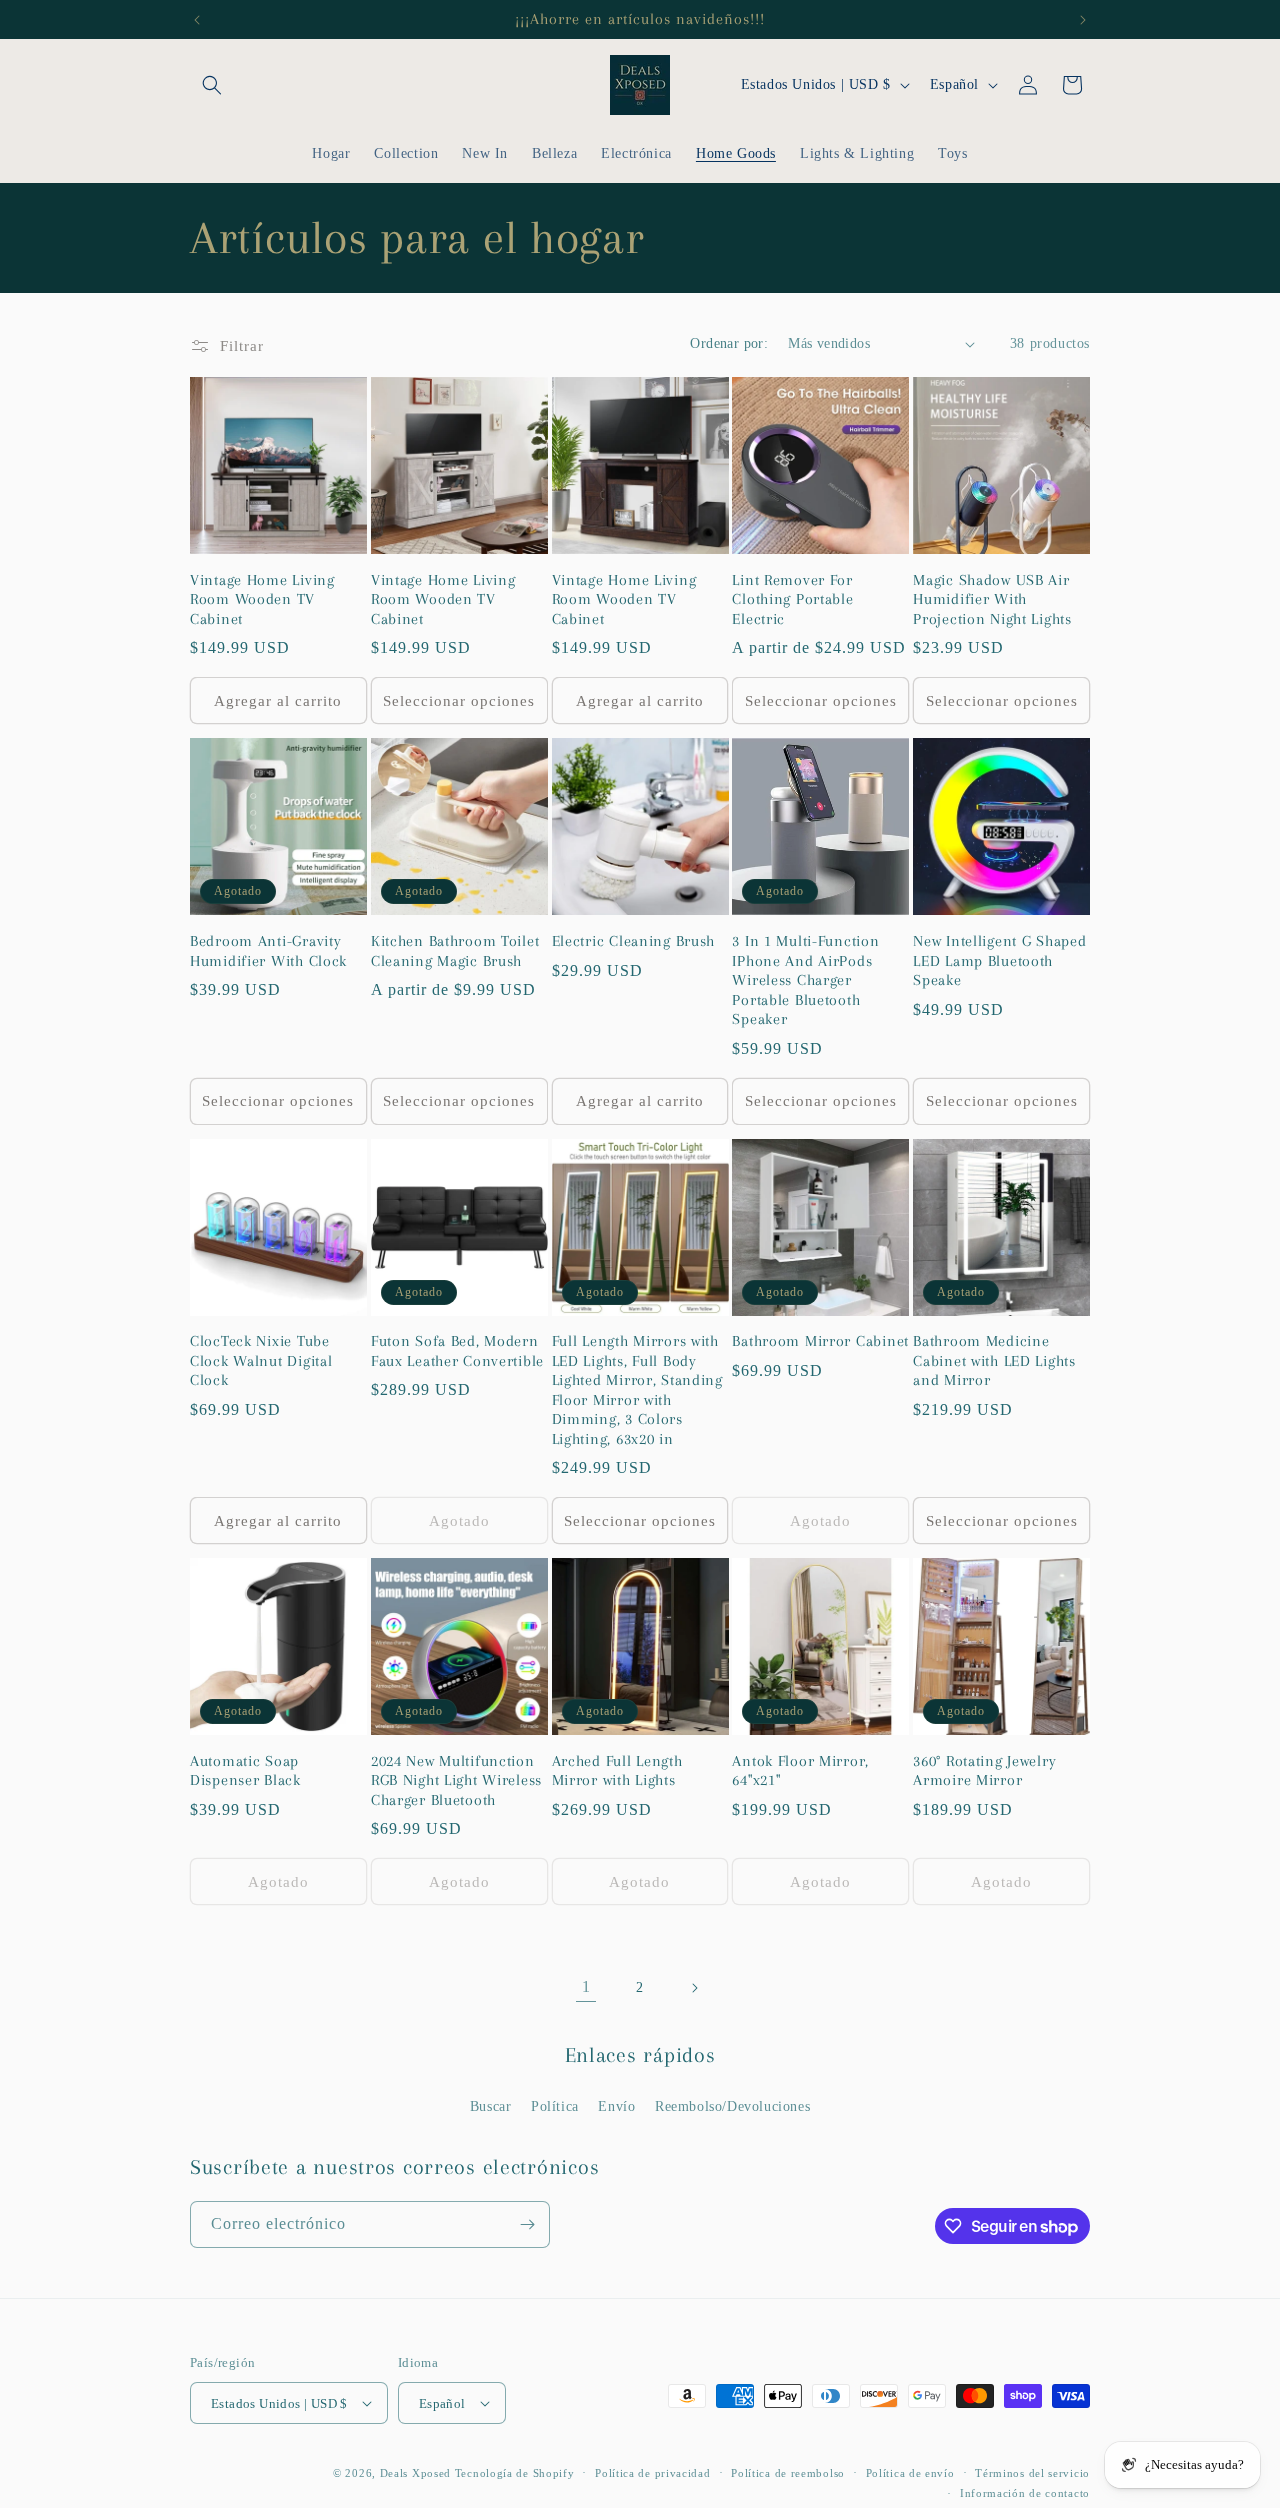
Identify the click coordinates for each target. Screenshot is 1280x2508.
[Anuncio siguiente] (1083, 20)
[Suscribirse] (527, 2224)
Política (555, 2106)
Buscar (491, 2106)
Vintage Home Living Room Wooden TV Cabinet (262, 599)
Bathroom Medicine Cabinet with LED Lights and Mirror (994, 1360)
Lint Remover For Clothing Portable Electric (792, 599)
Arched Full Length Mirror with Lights (617, 1770)
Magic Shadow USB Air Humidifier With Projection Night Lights (992, 599)
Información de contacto (1025, 2493)
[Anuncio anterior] (197, 20)
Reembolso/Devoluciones (732, 2106)
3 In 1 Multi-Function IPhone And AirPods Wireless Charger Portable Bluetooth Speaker (805, 980)
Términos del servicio (1032, 2473)
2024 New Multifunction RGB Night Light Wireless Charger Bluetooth (456, 1780)
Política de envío (910, 2473)
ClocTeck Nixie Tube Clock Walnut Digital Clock (261, 1360)
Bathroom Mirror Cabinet (820, 1341)
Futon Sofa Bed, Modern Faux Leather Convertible (457, 1350)
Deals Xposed (415, 2473)
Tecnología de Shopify (515, 2473)
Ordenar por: (729, 343)
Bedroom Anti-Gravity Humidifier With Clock (268, 950)
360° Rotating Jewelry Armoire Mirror (984, 1770)
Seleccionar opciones (459, 701)
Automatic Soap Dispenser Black (245, 1770)
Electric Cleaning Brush (634, 941)
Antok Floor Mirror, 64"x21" (800, 1770)
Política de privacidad (652, 2473)
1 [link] (586, 1986)
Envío (616, 2106)
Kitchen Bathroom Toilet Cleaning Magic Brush (455, 950)
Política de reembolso (788, 2473)
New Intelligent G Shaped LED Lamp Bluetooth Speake (999, 960)
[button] (212, 85)
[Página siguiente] (694, 1988)
